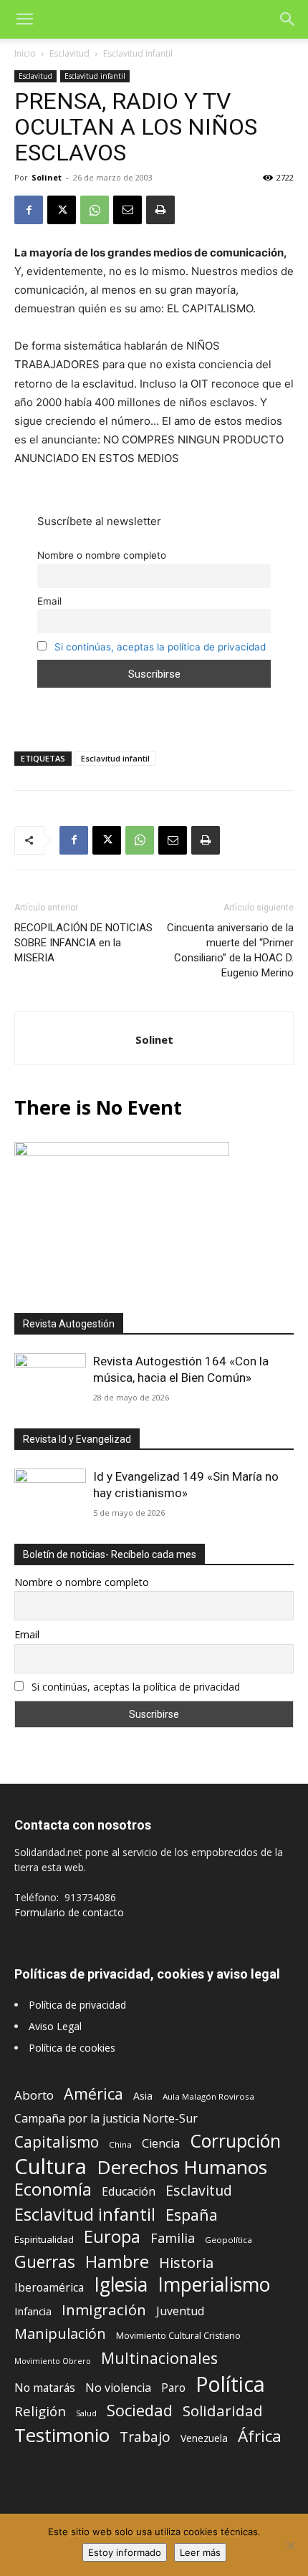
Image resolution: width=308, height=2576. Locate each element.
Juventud (180, 2311)
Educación (129, 2192)
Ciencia (161, 2144)
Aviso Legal (55, 2026)
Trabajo (145, 2437)
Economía (53, 2190)
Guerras (45, 2262)
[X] (62, 210)
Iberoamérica (49, 2288)
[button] (24, 19)
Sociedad (140, 2410)
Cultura (50, 2167)
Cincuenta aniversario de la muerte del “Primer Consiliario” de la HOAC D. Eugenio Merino (230, 950)
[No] (290, 2545)
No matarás (45, 2388)
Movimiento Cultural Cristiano (178, 2336)
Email (49, 601)
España (192, 2215)
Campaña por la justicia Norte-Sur (106, 2119)
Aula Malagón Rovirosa (208, 2096)
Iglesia (121, 2285)
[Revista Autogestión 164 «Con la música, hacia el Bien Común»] (50, 1379)
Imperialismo (214, 2285)
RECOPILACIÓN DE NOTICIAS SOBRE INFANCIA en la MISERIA (83, 943)
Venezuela (204, 2438)
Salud (86, 2413)
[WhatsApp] (95, 210)
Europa (112, 2237)
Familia (173, 2238)
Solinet (47, 177)
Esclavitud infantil (138, 53)
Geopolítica (228, 2240)
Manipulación (60, 2334)
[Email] (127, 210)
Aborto (34, 2095)
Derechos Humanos (182, 2167)
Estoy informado (125, 2552)
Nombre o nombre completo (102, 555)
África (260, 2436)
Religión (40, 2411)
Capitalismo (57, 2142)
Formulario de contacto (69, 1912)
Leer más (200, 2552)
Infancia (33, 2311)
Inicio (25, 53)
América (93, 2094)
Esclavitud (69, 53)
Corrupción (235, 2141)
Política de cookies (72, 2048)
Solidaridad (223, 2411)
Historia (186, 2263)
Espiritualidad (44, 2239)
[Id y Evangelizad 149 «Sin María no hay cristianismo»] (50, 1495)
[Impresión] (160, 210)
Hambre (117, 2262)
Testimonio (62, 2435)
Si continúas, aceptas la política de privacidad (160, 647)
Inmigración (104, 2310)
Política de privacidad (77, 2005)
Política (230, 2384)
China (120, 2144)
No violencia (118, 2388)
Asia (143, 2096)
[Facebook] (29, 210)
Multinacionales (159, 2358)
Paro (173, 2388)
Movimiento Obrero (53, 2361)
